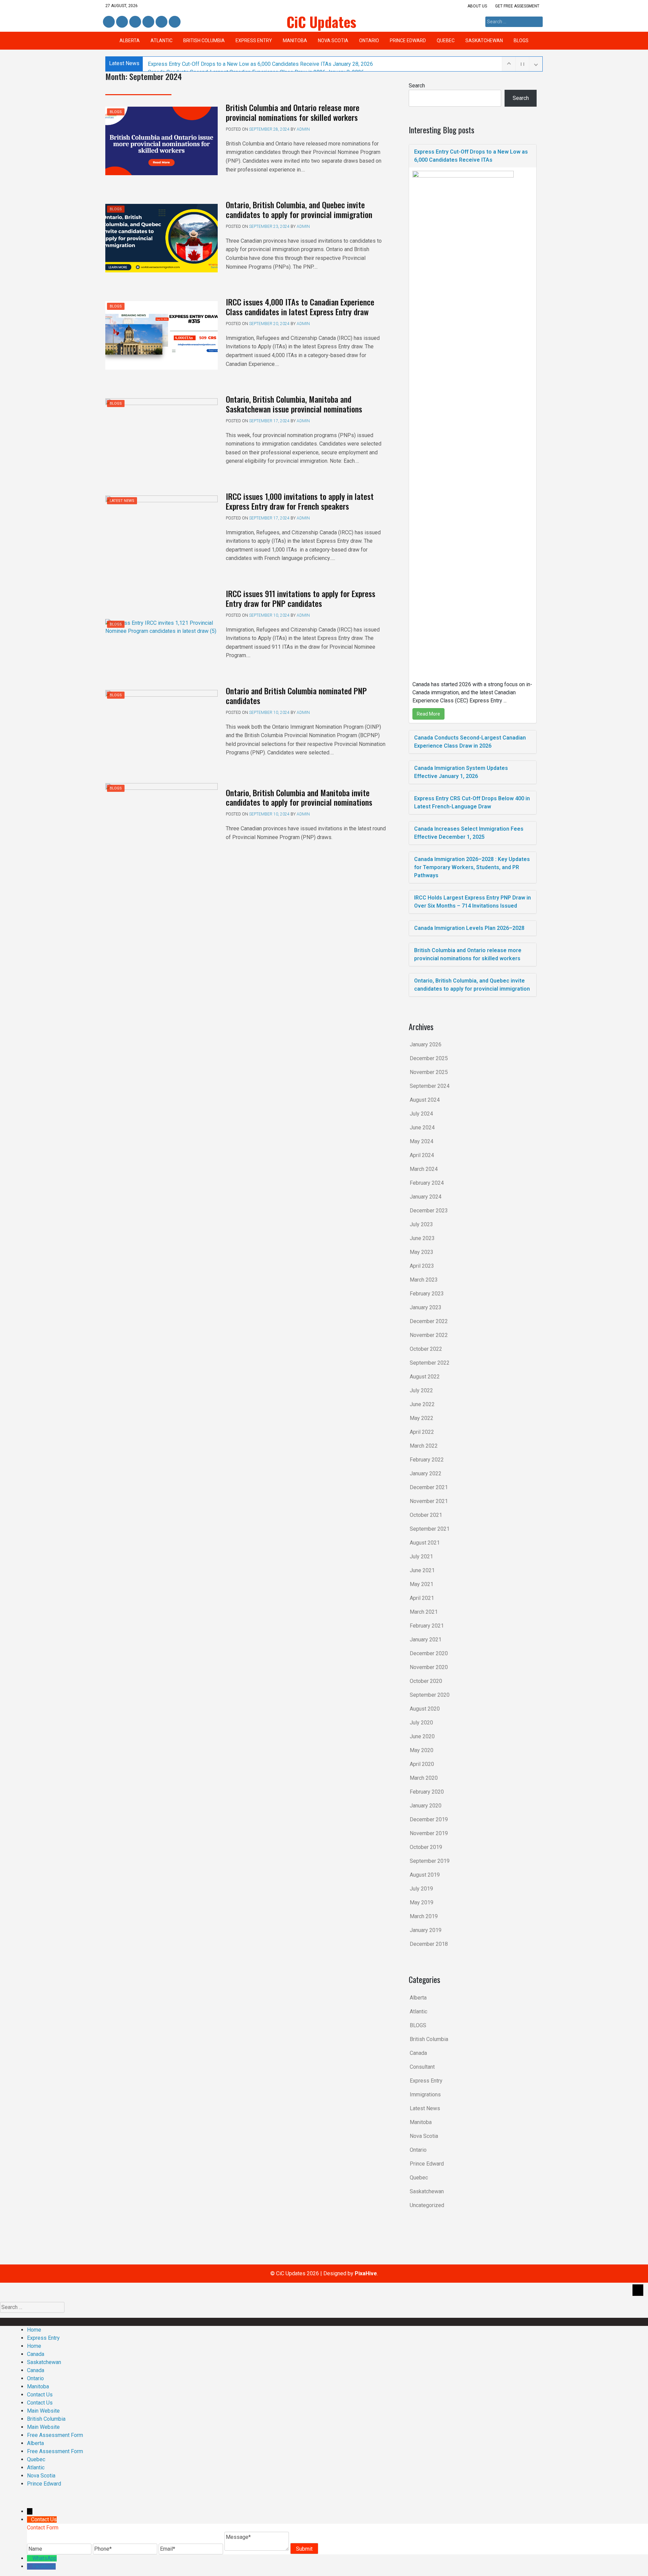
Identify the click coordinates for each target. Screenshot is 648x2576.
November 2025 (429, 1072)
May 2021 (422, 1584)
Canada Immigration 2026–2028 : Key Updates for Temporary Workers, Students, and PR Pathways (472, 867)
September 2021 (430, 1529)
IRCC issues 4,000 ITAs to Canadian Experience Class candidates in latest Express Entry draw (300, 307)
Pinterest (161, 22)
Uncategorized (427, 2205)
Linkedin (121, 22)
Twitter (135, 22)
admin (303, 129)
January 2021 (426, 1640)
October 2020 (426, 1681)
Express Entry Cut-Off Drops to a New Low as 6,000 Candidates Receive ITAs (260, 64)
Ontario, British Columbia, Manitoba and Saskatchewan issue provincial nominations (294, 404)
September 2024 (430, 1086)
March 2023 (424, 1280)
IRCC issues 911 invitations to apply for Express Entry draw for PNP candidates (301, 598)
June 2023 (422, 1238)
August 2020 (425, 1709)
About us (477, 6)
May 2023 (422, 1252)
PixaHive (366, 2273)
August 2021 (425, 1543)
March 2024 (424, 1169)
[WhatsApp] (30, 2558)
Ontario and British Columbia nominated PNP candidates (296, 695)
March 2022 (424, 1446)
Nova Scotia (333, 41)
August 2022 (425, 1377)
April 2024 (422, 1155)
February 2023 (427, 1294)
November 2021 (429, 1501)
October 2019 (426, 1847)
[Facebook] (30, 2566)
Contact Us (40, 2395)
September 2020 (430, 1695)
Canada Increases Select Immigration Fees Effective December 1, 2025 (469, 833)
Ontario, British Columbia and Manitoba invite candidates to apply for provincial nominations (299, 797)
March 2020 (424, 1778)
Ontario (369, 41)
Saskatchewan (484, 41)
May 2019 (422, 1902)
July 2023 (421, 1224)
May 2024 (422, 1141)
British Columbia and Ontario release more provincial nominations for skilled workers (293, 112)
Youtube (174, 22)
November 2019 (429, 1833)
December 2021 (429, 1487)
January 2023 (426, 1307)
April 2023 (422, 1266)
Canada (418, 2053)
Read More (428, 714)
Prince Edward (408, 41)
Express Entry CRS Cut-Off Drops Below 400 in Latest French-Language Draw (472, 802)
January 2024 (426, 1197)
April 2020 (422, 1764)
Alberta (130, 41)
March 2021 (424, 1612)
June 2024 (422, 1128)
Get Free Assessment (517, 6)
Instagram (148, 22)
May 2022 (422, 1418)
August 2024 (425, 1100)
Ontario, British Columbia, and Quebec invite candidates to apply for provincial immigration (299, 209)
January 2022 (426, 1473)
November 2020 (429, 1667)
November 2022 (429, 1335)
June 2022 (422, 1404)
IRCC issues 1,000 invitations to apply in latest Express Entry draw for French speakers (300, 501)
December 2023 (429, 1211)
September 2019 (430, 1861)
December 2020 (429, 1653)
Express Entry (254, 41)
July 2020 (421, 1723)
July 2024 (421, 1114)
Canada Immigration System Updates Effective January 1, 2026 (461, 772)
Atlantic (161, 41)
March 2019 (424, 1916)
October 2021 (426, 1515)
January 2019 (426, 1930)
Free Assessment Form (55, 2435)
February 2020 (427, 1792)
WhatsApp (45, 2558)
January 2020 (426, 1806)
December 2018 (429, 1944)
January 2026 (426, 1044)
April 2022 (422, 1432)
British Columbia (204, 41)
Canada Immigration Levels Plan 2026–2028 (469, 928)
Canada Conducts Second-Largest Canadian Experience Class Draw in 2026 (470, 742)
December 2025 (429, 1058)
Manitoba (295, 41)
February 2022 (427, 1460)
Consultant (422, 2067)
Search (417, 86)
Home (34, 2330)
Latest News (122, 501)
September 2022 (430, 1363)
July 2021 (421, 1557)
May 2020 (422, 1750)
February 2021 (427, 1626)
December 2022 (429, 1321)
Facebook (109, 22)
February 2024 (427, 1183)
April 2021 (422, 1598)
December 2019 (429, 1819)
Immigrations (425, 2095)
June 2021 (422, 1570)
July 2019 (421, 1889)
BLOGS (521, 41)
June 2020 (422, 1736)
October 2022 (426, 1349)
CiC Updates (321, 22)
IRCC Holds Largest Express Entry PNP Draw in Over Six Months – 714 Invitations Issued (473, 902)
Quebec (446, 41)
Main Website (43, 2411)
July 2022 (421, 1390)
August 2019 (425, 1875)
